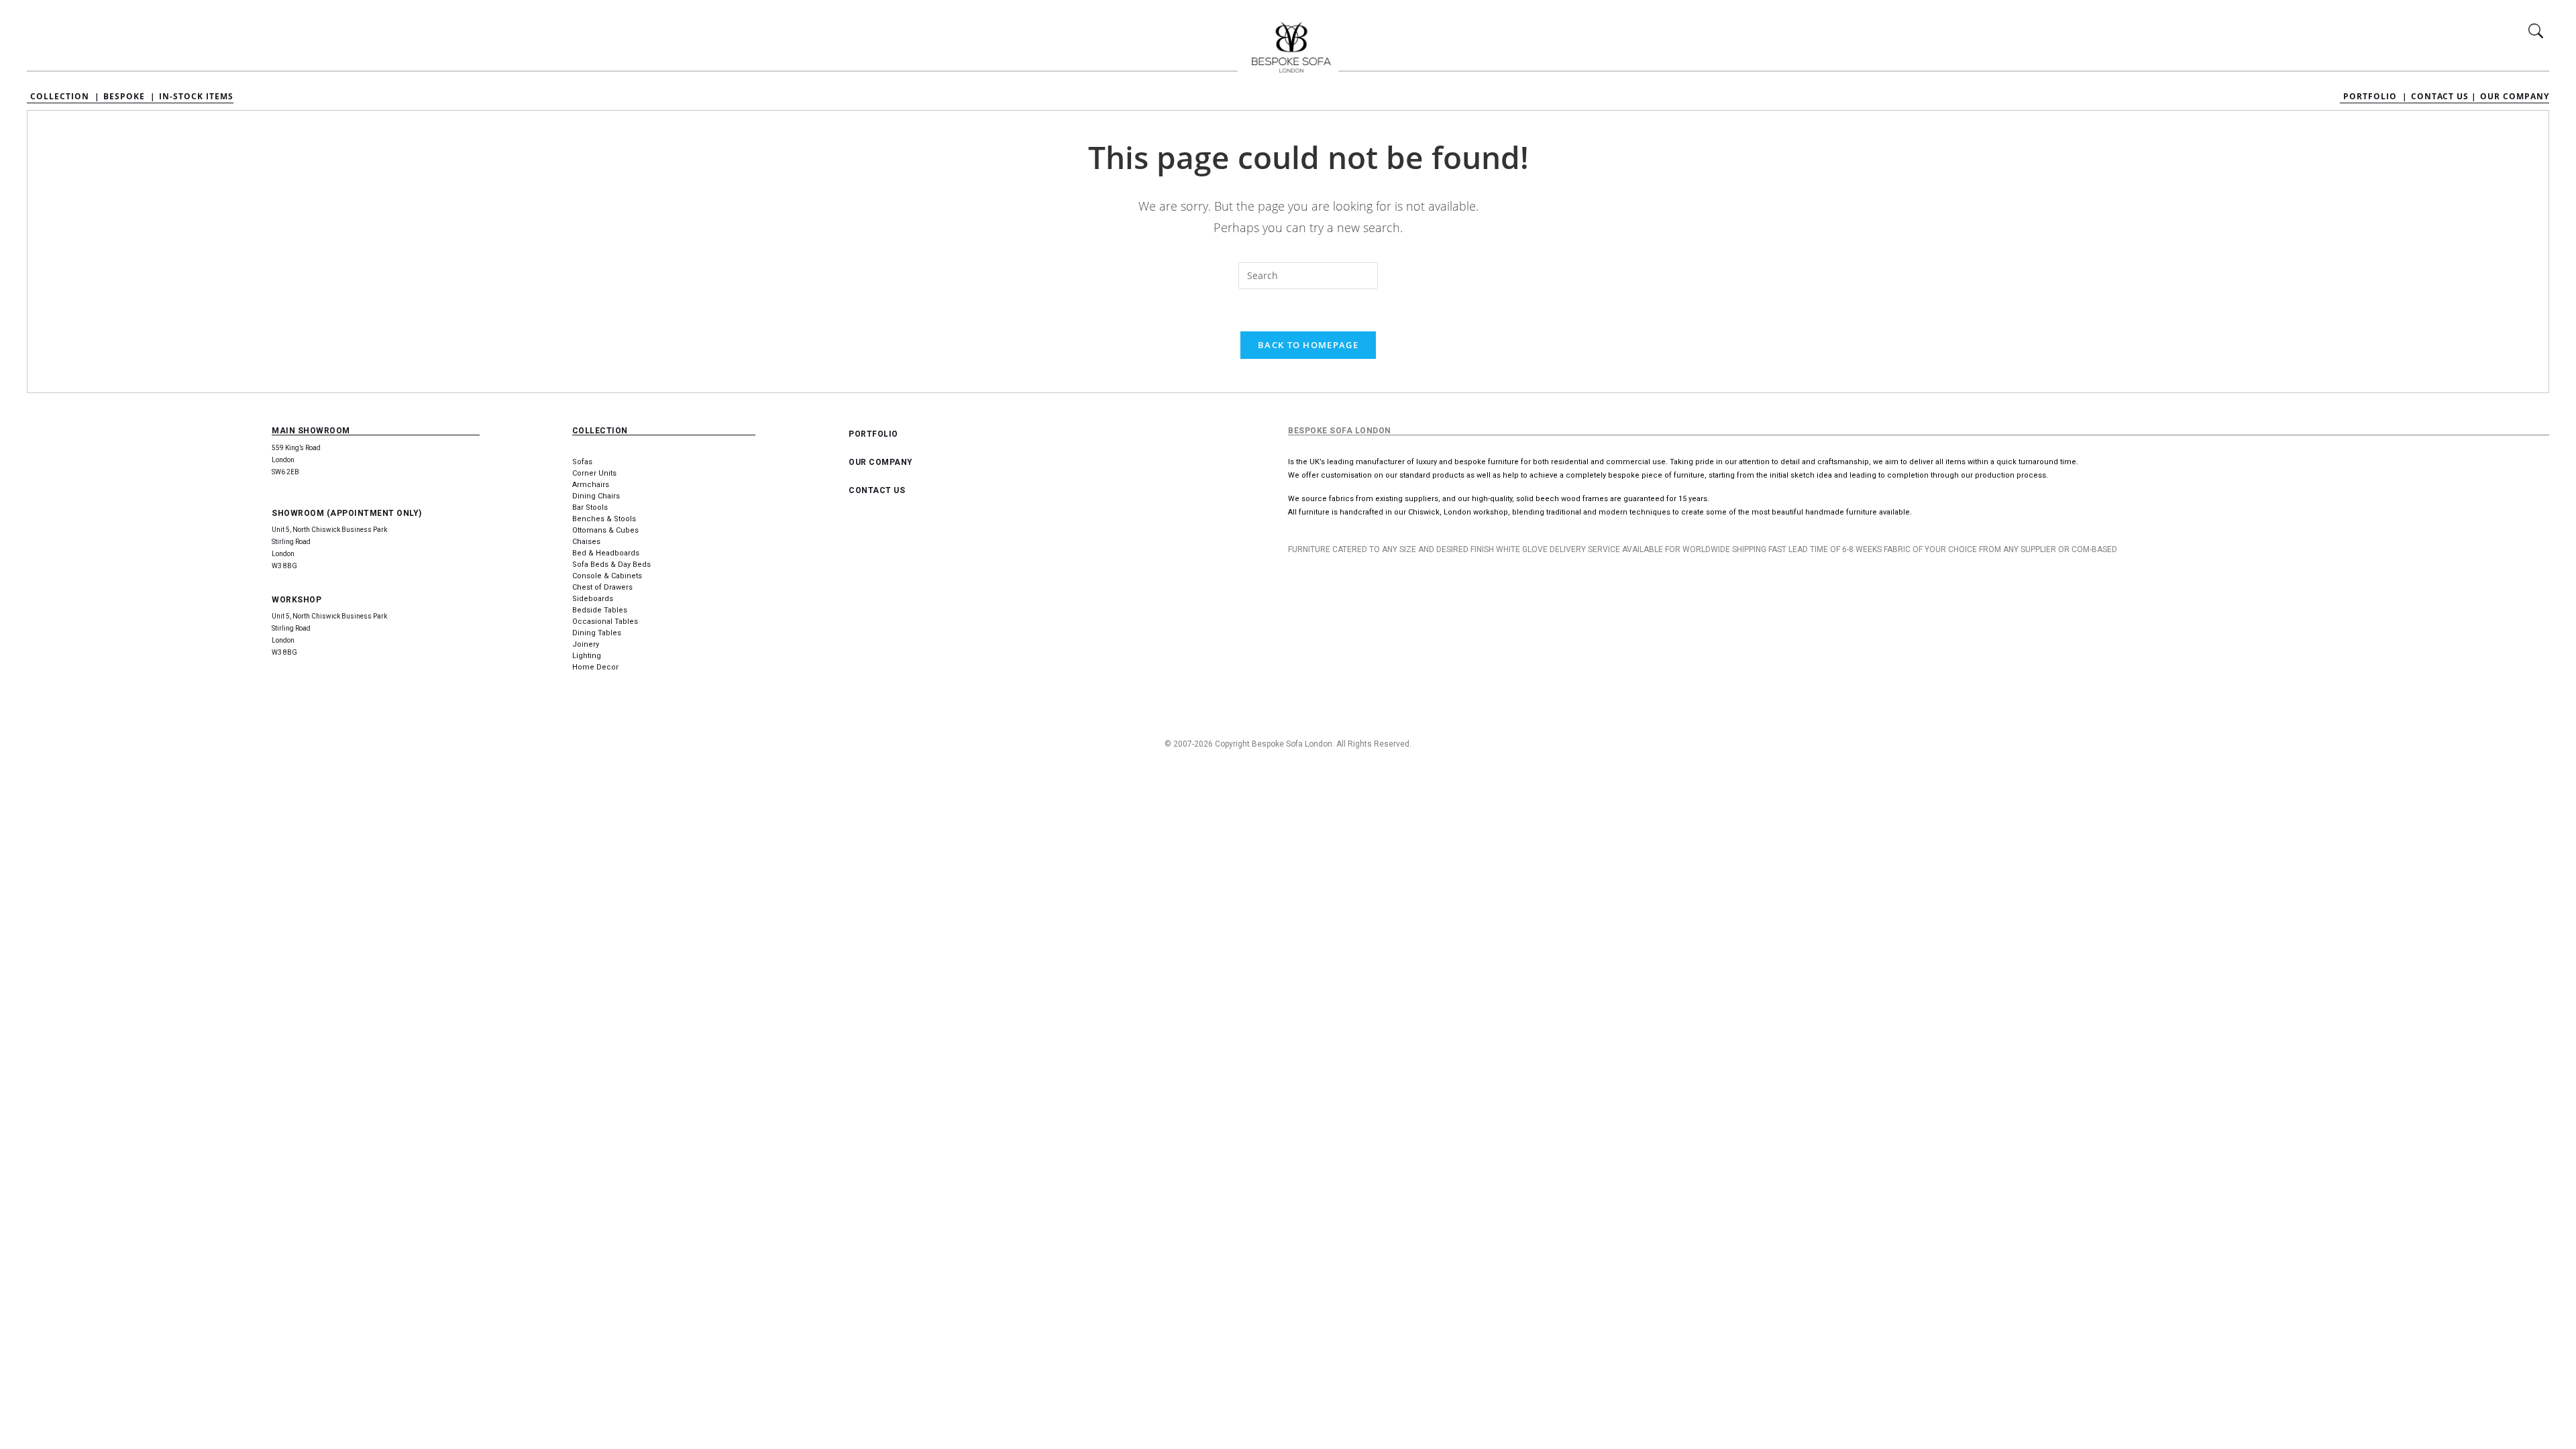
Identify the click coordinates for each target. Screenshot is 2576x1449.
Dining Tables (597, 633)
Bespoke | (129, 97)
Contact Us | (2444, 97)
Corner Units (594, 473)
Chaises (586, 542)
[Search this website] (1308, 276)
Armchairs (591, 485)
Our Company (2515, 97)
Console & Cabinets (607, 576)
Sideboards (593, 599)
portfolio (873, 434)
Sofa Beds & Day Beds (611, 565)
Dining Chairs (596, 496)
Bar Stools (590, 507)
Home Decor (595, 667)
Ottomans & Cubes (605, 530)
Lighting (587, 656)
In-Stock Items (196, 97)
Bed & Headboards (606, 553)
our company (881, 462)
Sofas (582, 462)
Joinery (586, 644)
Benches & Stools (604, 519)
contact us (877, 490)
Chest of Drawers (602, 587)
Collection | (65, 97)
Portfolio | (2375, 97)
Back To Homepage (1308, 345)
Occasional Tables (605, 622)
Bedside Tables (600, 610)
